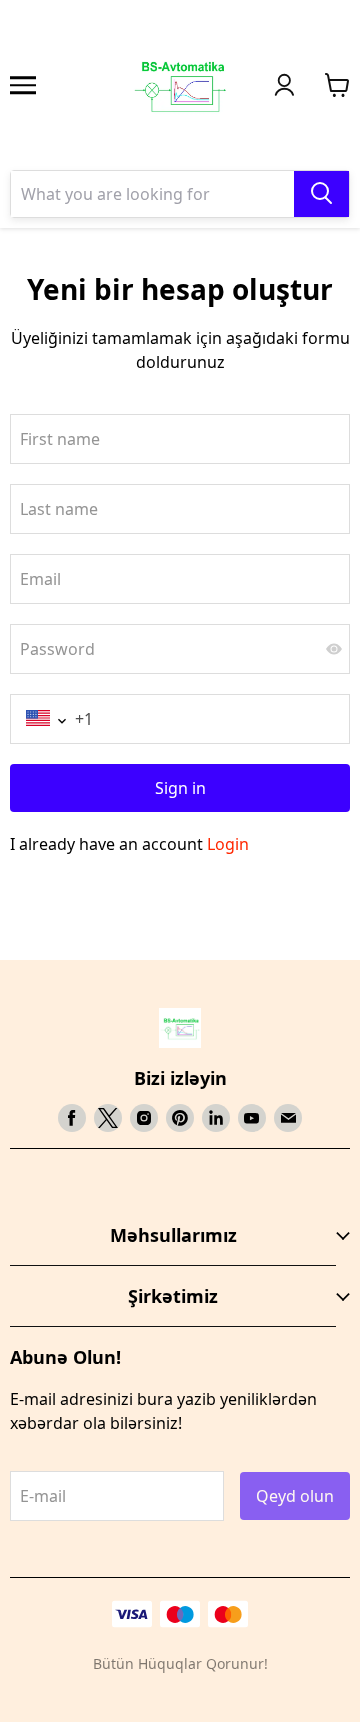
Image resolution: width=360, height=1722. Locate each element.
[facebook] (72, 1118)
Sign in (180, 788)
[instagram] (144, 1118)
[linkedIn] (216, 1118)
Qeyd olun (295, 1496)
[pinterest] (180, 1118)
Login (228, 844)
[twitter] (108, 1118)
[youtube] (252, 1118)
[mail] (288, 1118)
